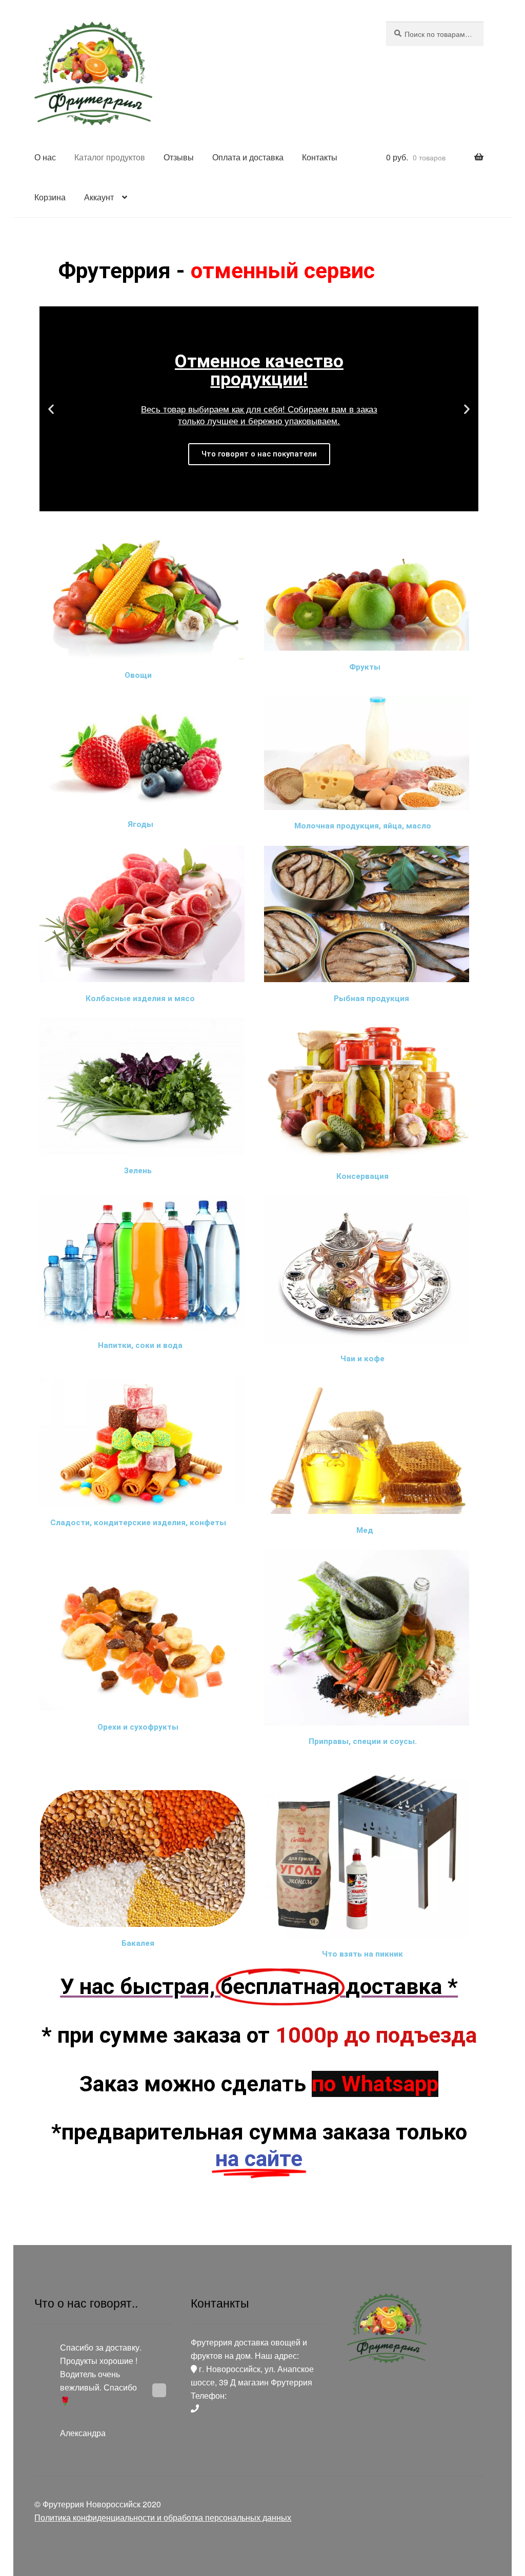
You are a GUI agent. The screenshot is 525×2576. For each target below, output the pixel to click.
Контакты (320, 157)
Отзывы (179, 157)
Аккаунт (99, 197)
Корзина (50, 197)
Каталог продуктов (110, 157)
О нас (45, 157)
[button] (250, 504)
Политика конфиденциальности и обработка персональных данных (163, 2517)
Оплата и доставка (248, 157)
